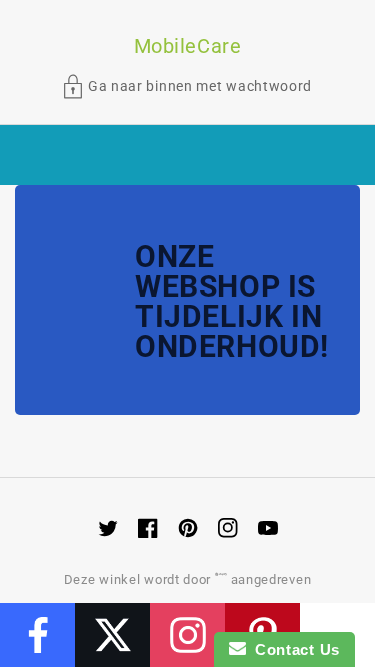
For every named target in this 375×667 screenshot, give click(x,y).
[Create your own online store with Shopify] (223, 579)
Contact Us (293, 649)
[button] (187, 86)
